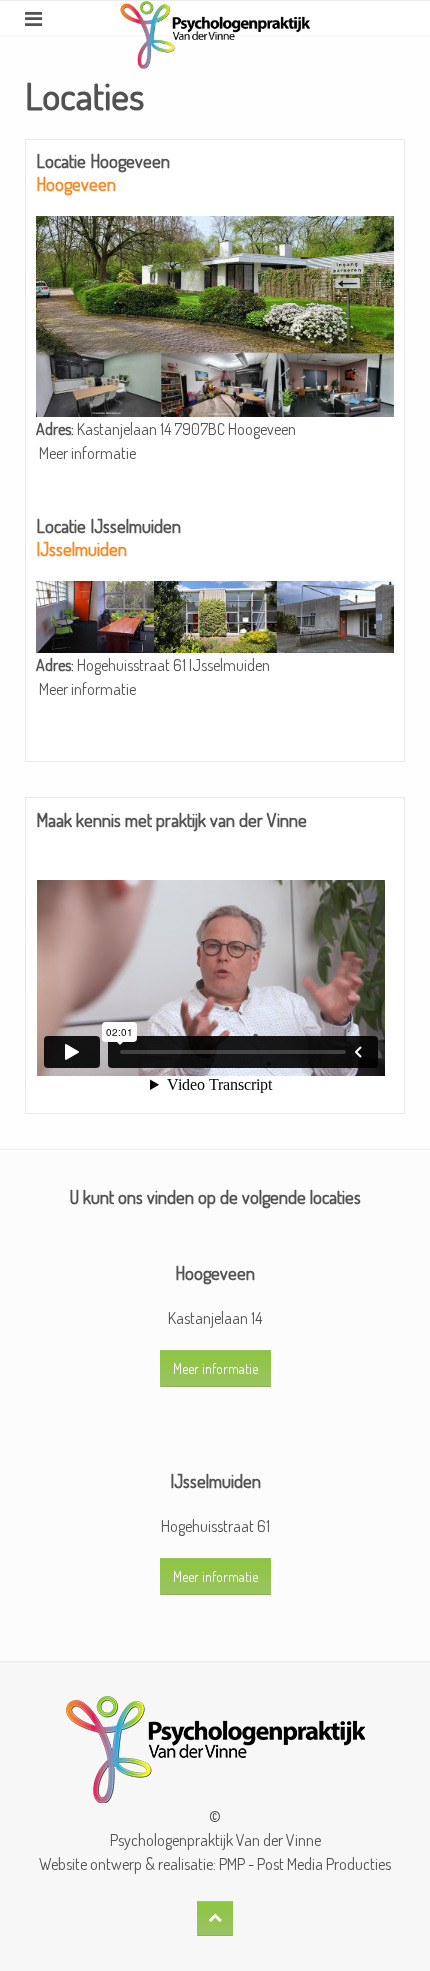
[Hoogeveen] (215, 314)
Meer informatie (87, 453)
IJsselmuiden (81, 549)
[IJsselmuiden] (215, 615)
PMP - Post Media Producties (305, 1864)
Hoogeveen (76, 184)
